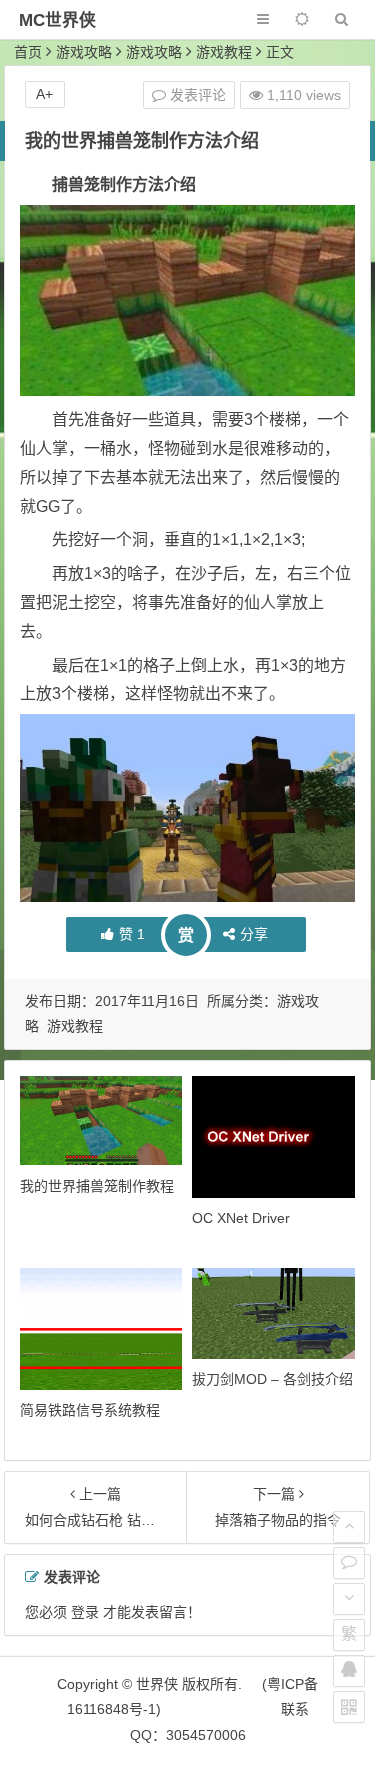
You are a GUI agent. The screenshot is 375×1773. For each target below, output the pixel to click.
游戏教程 (224, 52)
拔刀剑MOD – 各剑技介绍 (272, 1379)
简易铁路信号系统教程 (90, 1410)
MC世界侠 (57, 20)
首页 (28, 52)
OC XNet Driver (241, 1218)
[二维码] (349, 1707)
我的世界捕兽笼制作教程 (97, 1186)
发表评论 (196, 95)
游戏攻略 (84, 52)
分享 (254, 934)
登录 (85, 1612)
